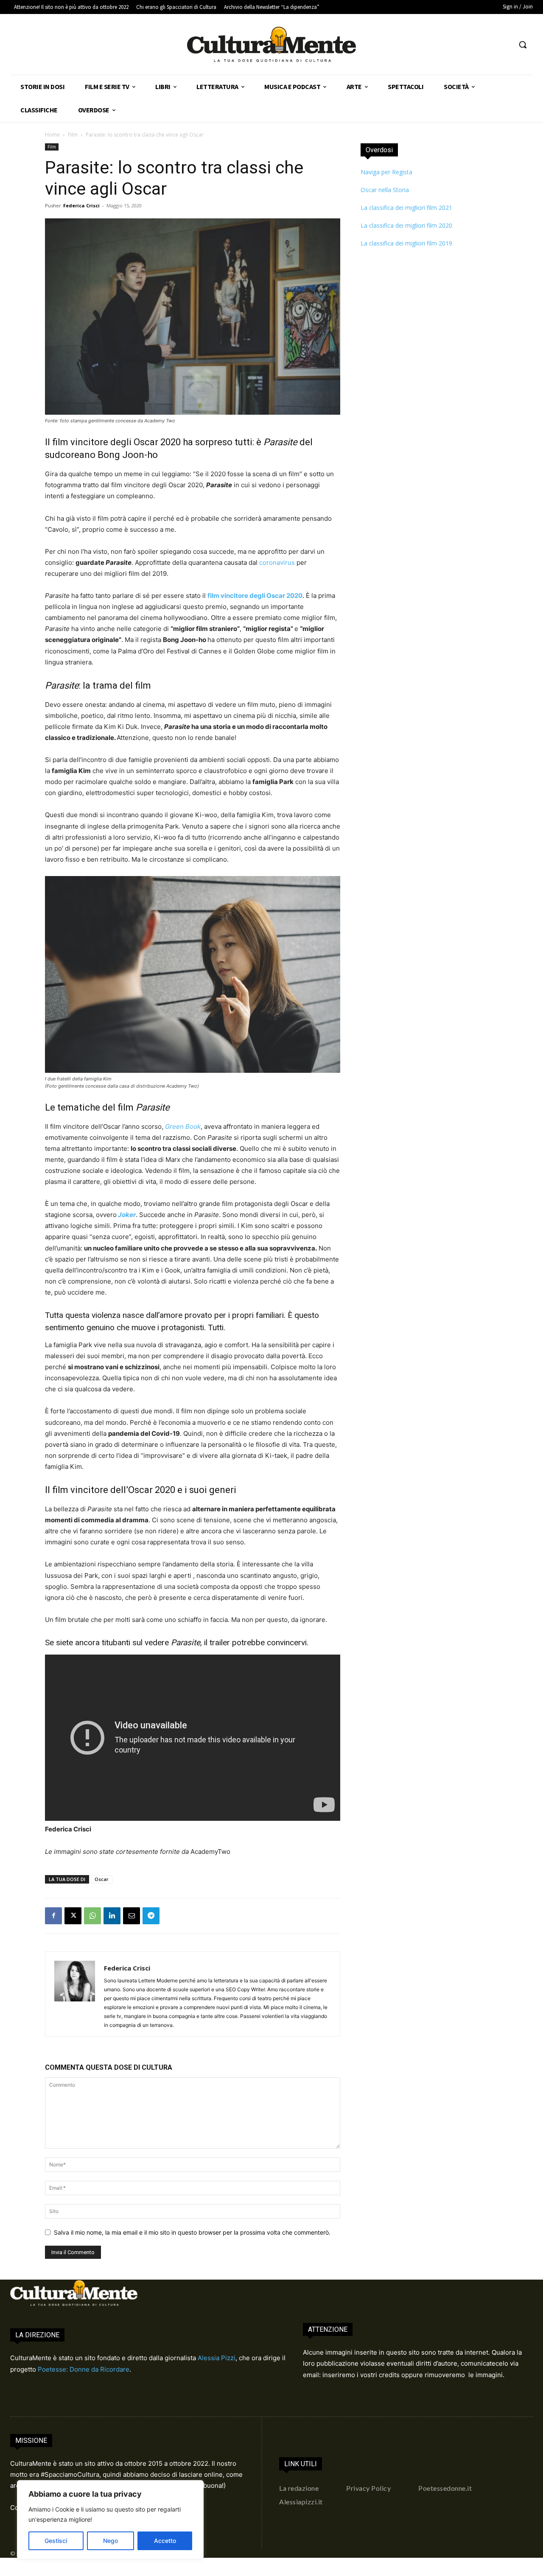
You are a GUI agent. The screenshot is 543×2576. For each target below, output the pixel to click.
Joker (127, 1215)
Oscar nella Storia (385, 190)
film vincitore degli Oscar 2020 (255, 596)
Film (73, 135)
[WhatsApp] (92, 1916)
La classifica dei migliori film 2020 (406, 225)
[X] (73, 1916)
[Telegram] (151, 1916)
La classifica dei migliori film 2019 (406, 243)
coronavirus (277, 562)
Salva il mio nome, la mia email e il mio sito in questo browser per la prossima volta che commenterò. (192, 2232)
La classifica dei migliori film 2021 (406, 208)
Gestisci (56, 2541)
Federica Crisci (81, 205)
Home (52, 135)
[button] (523, 45)
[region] (110, 2520)
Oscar (102, 1879)
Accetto (165, 2541)
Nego (111, 2541)
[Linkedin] (112, 1916)
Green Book (183, 1126)
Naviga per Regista (386, 172)
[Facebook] (53, 1916)
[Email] (132, 1916)
